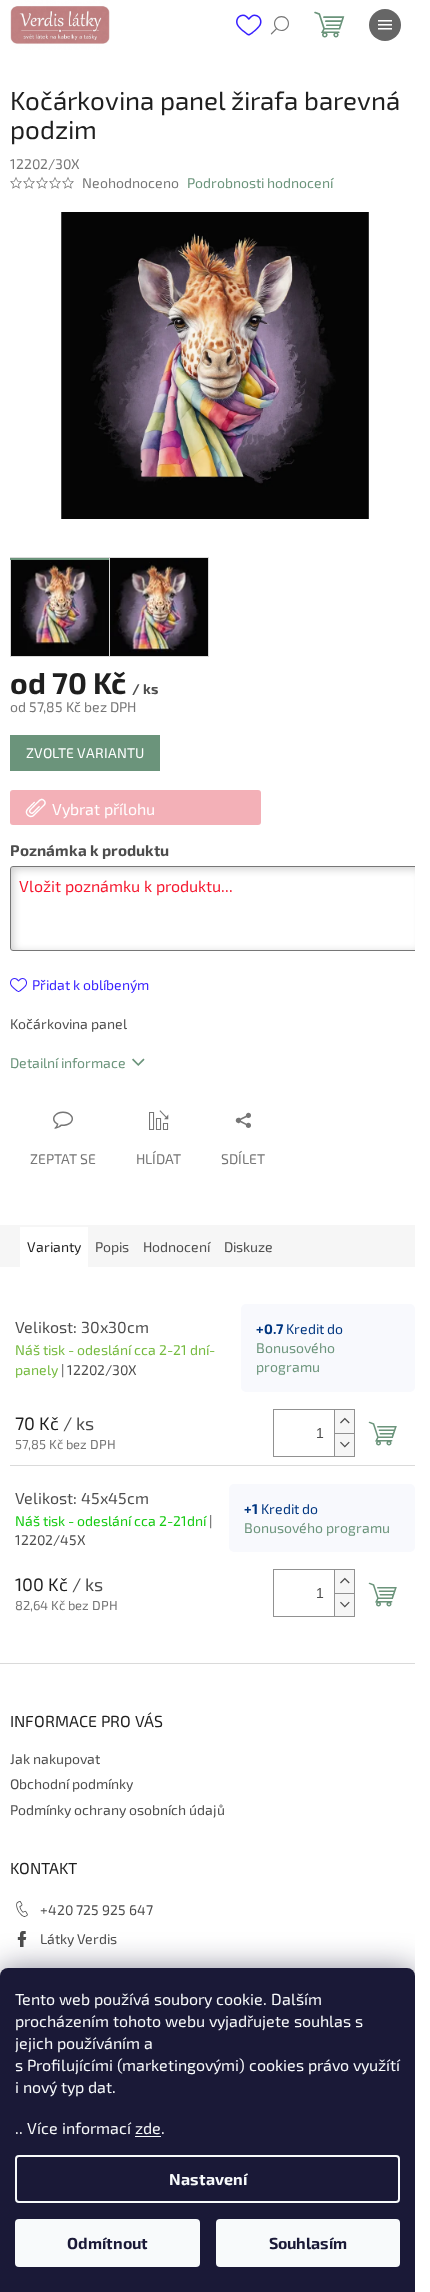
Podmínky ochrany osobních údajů (117, 1809)
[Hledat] (280, 25)
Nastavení (208, 2178)
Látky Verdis (78, 1938)
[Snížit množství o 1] (344, 1444)
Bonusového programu (317, 1527)
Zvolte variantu (85, 752)
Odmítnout (107, 2242)
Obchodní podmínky (71, 1783)
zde (148, 2127)
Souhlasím (308, 2242)
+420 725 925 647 (96, 1909)
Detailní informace (68, 1062)
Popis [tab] (112, 1246)
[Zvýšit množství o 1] (344, 1421)
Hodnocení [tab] (176, 1246)
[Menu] (385, 25)
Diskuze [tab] (248, 1246)
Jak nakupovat (55, 1758)
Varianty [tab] (54, 1246)
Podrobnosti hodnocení (260, 182)
